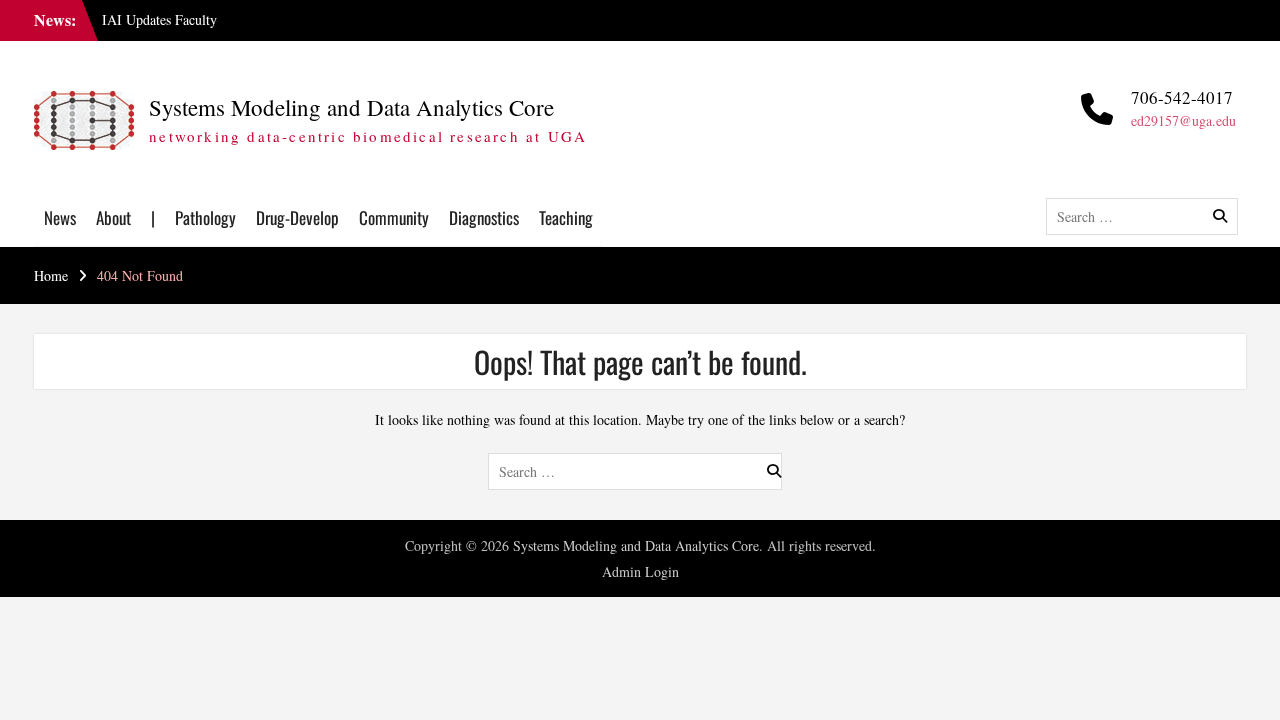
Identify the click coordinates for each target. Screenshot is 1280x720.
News (60, 217)
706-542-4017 (1182, 97)
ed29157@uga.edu (1183, 120)
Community (394, 217)
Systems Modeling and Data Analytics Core (351, 107)
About (113, 217)
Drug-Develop (297, 217)
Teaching (566, 217)
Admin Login (640, 571)
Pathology (205, 217)
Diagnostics (484, 217)
